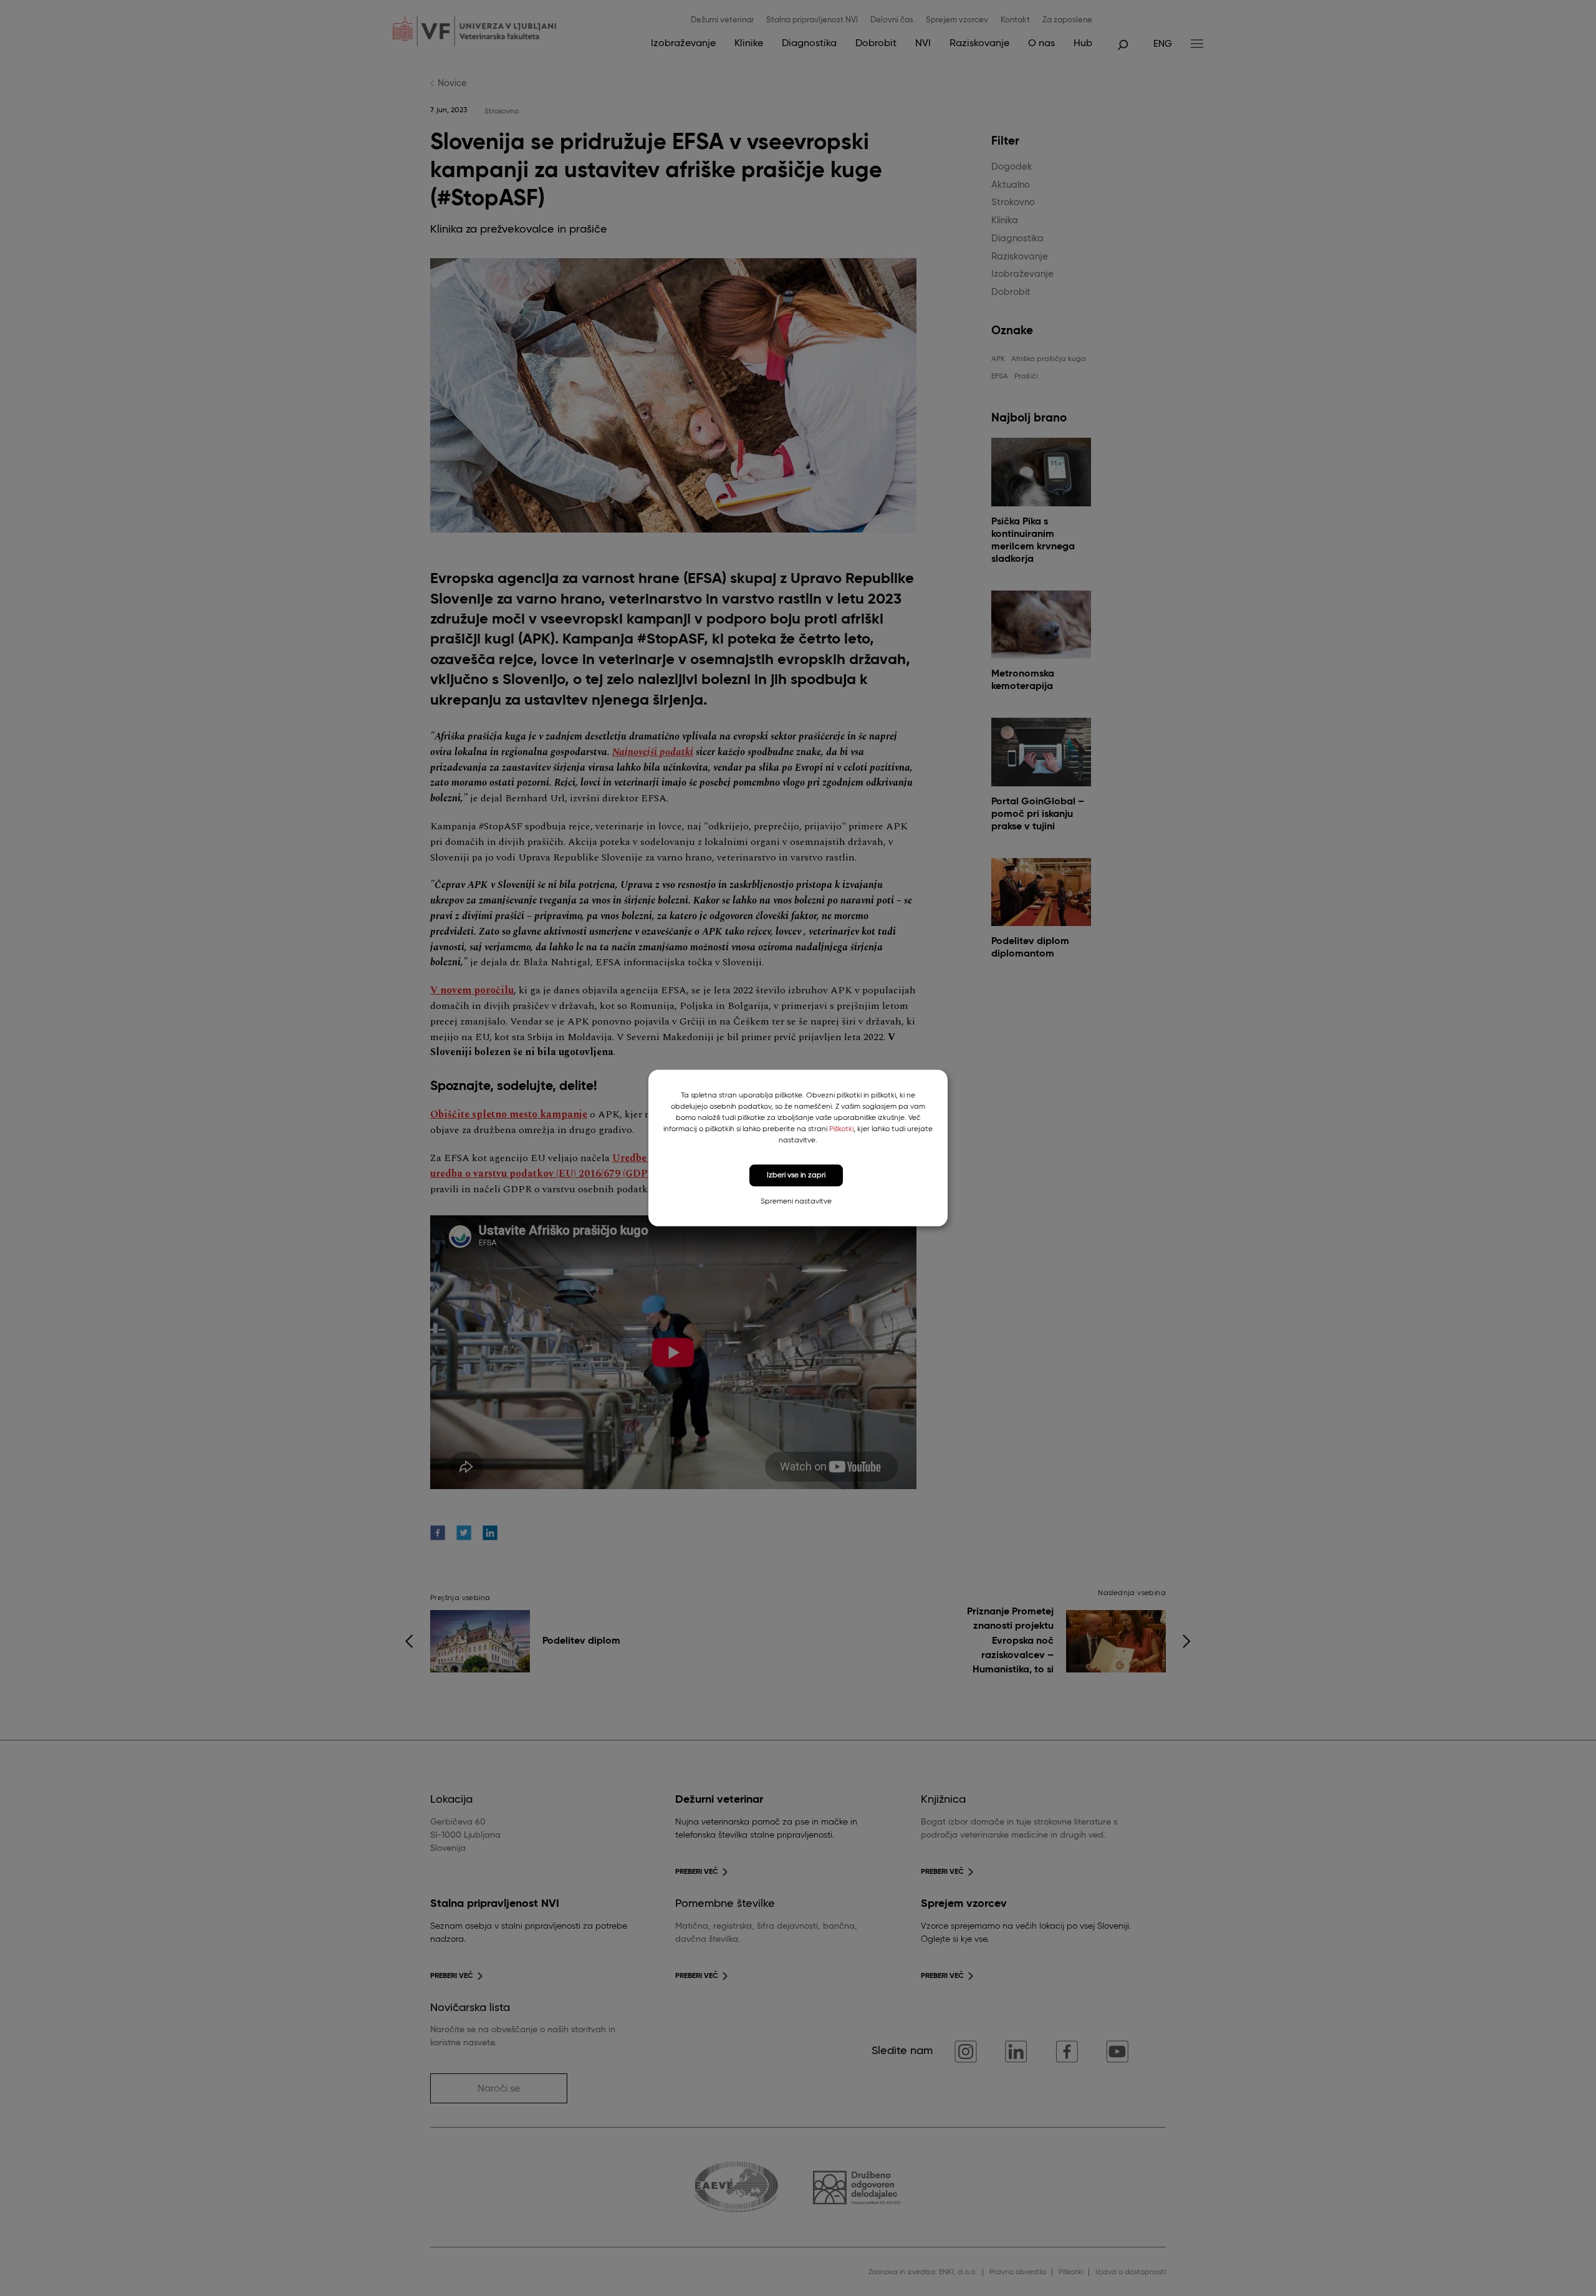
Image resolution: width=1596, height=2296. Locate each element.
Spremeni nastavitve (796, 1201)
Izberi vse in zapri (796, 1175)
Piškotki (841, 1129)
